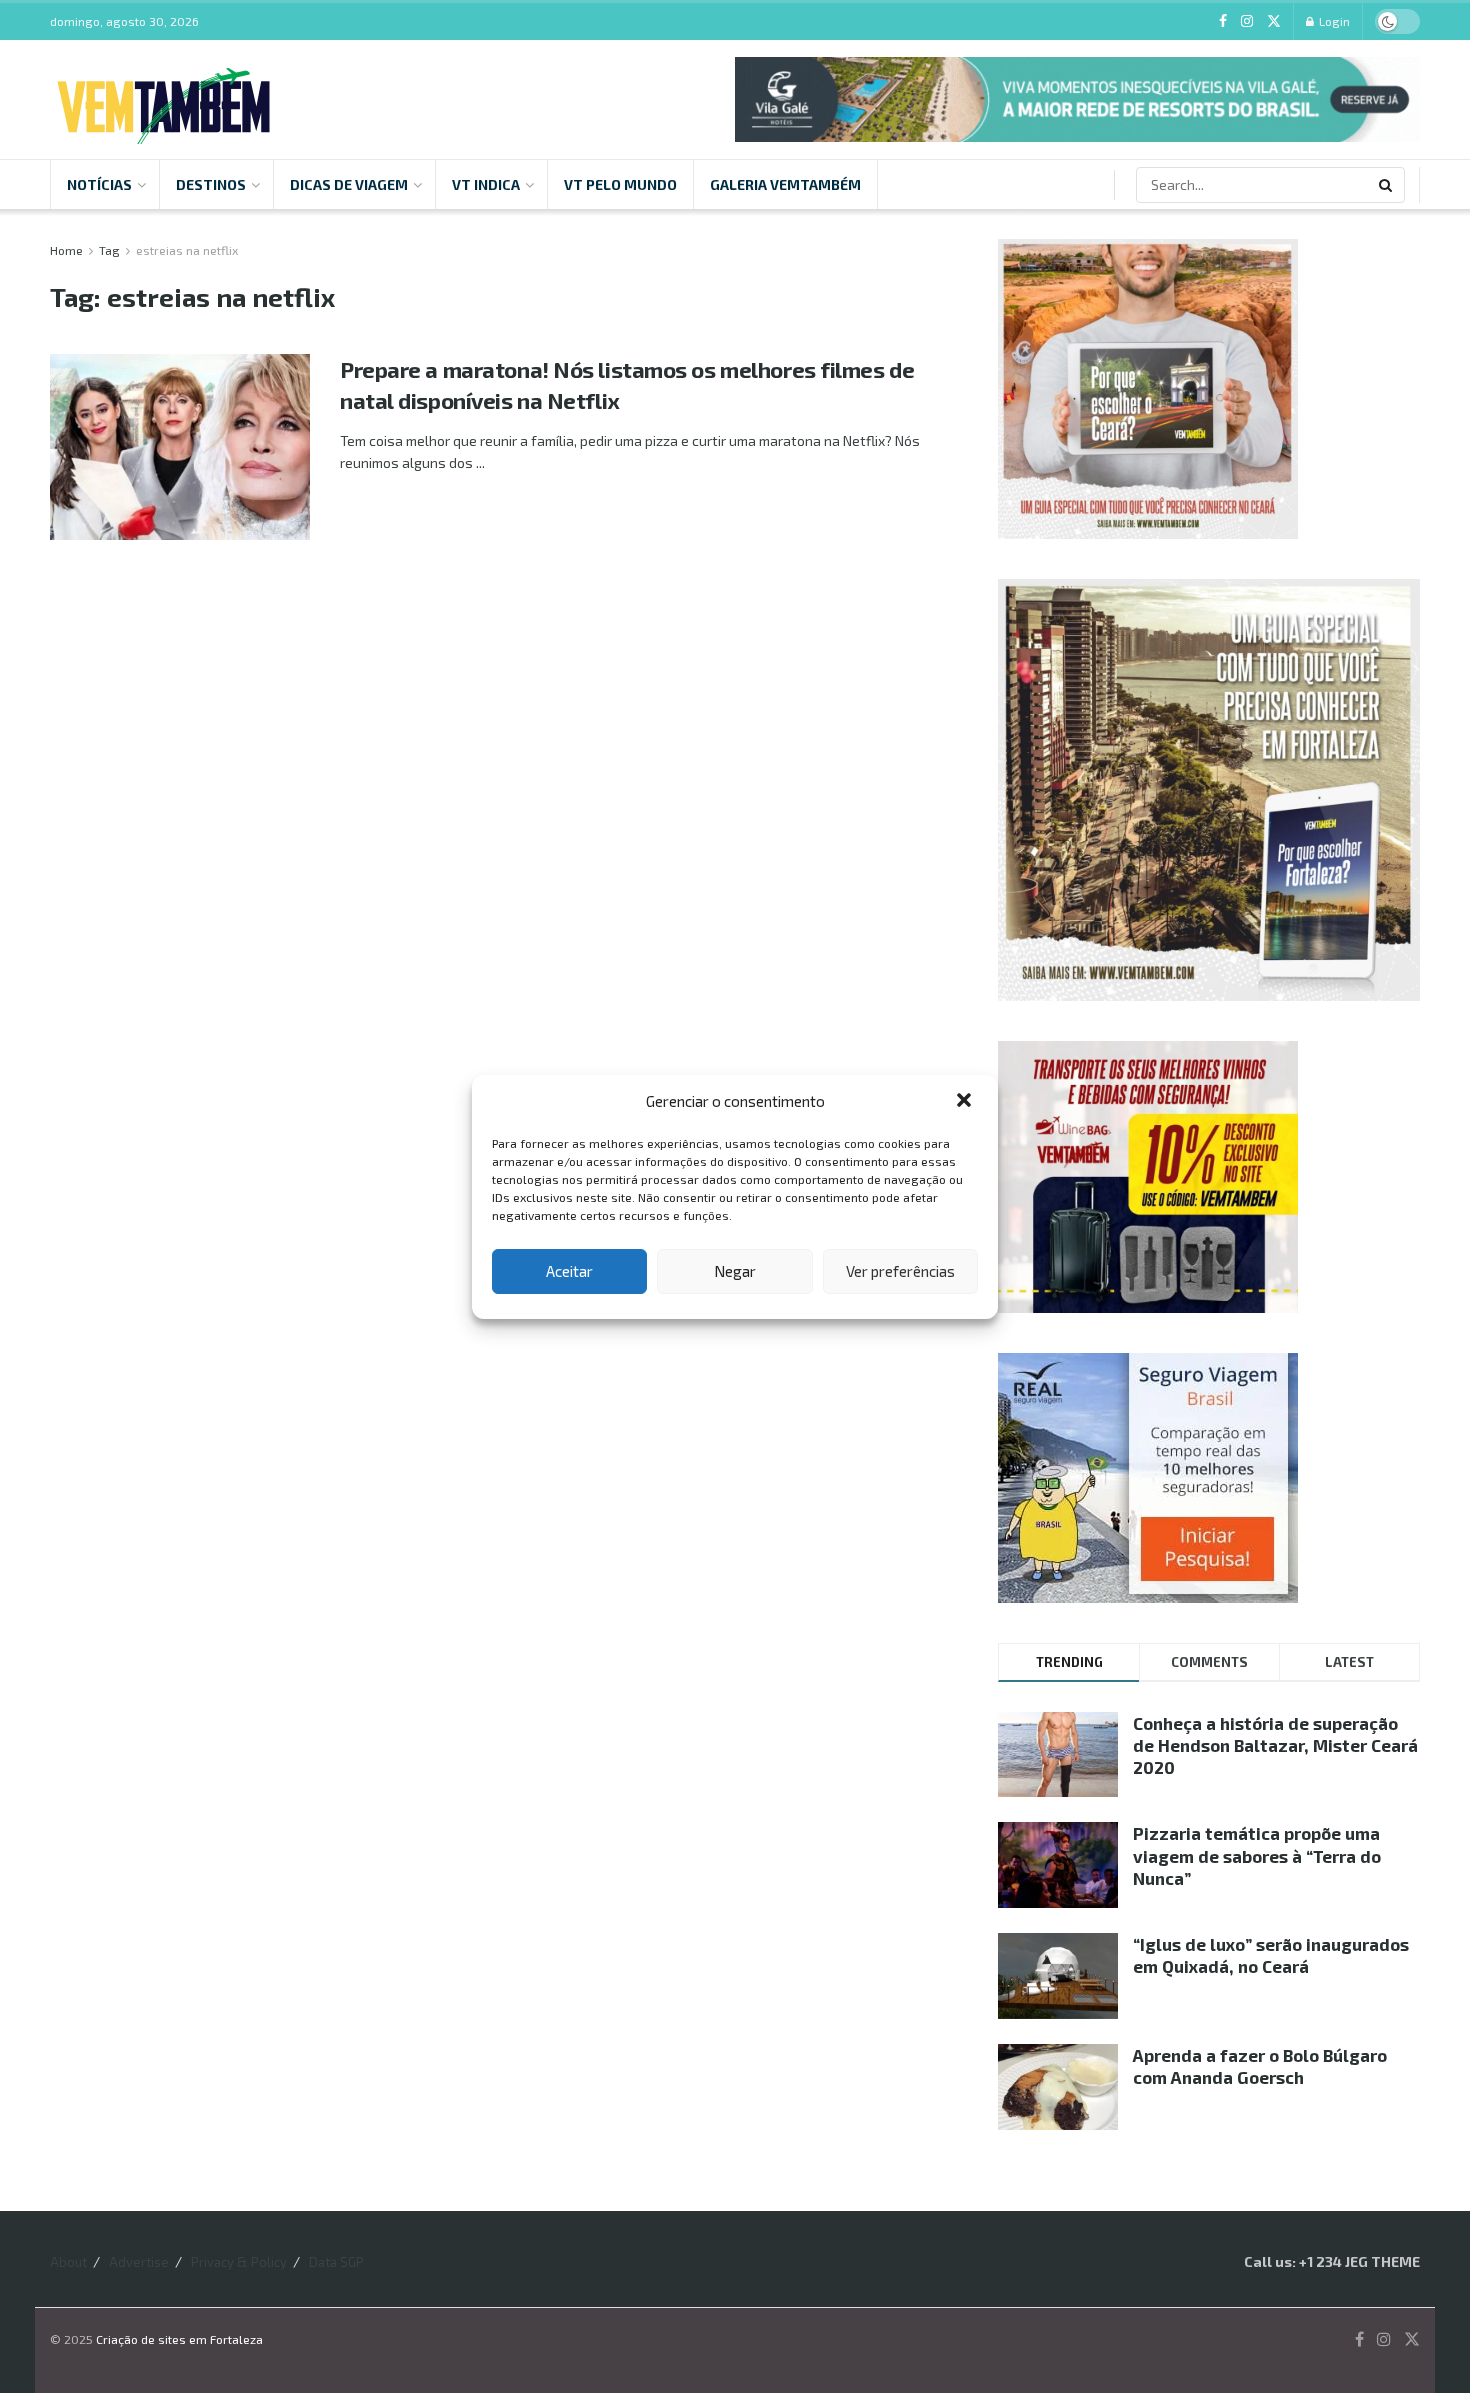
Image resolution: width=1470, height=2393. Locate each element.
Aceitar (569, 1271)
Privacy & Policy (239, 2262)
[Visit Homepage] (163, 100)
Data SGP (336, 2262)
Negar (735, 1271)
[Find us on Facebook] (1223, 21)
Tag (109, 250)
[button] (966, 1102)
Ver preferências (900, 1271)
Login (1333, 21)
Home (66, 250)
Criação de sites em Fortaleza (179, 2339)
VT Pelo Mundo (620, 184)
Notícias (99, 184)
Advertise (139, 2262)
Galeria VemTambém (785, 184)
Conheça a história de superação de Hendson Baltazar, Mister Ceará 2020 (1275, 1745)
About (68, 2262)
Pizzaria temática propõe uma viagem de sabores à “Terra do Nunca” (1257, 1855)
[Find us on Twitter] (1274, 21)
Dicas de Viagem (349, 184)
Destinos (211, 184)
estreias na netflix (187, 250)
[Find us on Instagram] (1247, 21)
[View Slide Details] (1077, 99)
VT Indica (486, 184)
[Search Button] (1387, 185)
